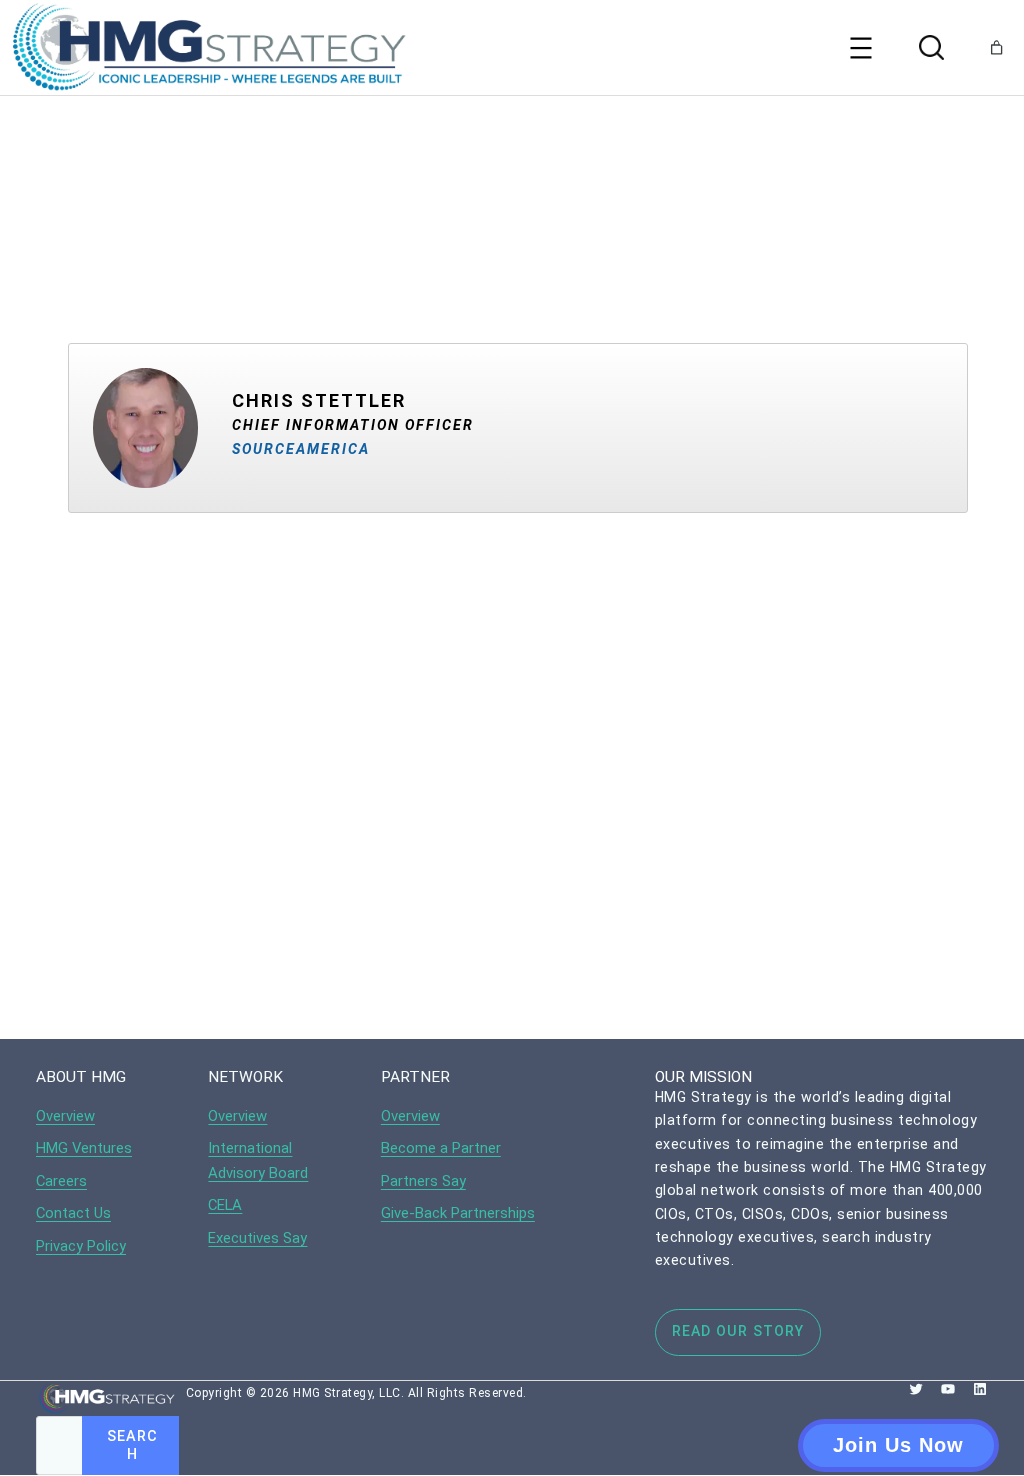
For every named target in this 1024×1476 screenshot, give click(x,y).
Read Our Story (738, 1331)
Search (132, 1445)
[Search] (929, 47)
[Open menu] (861, 48)
